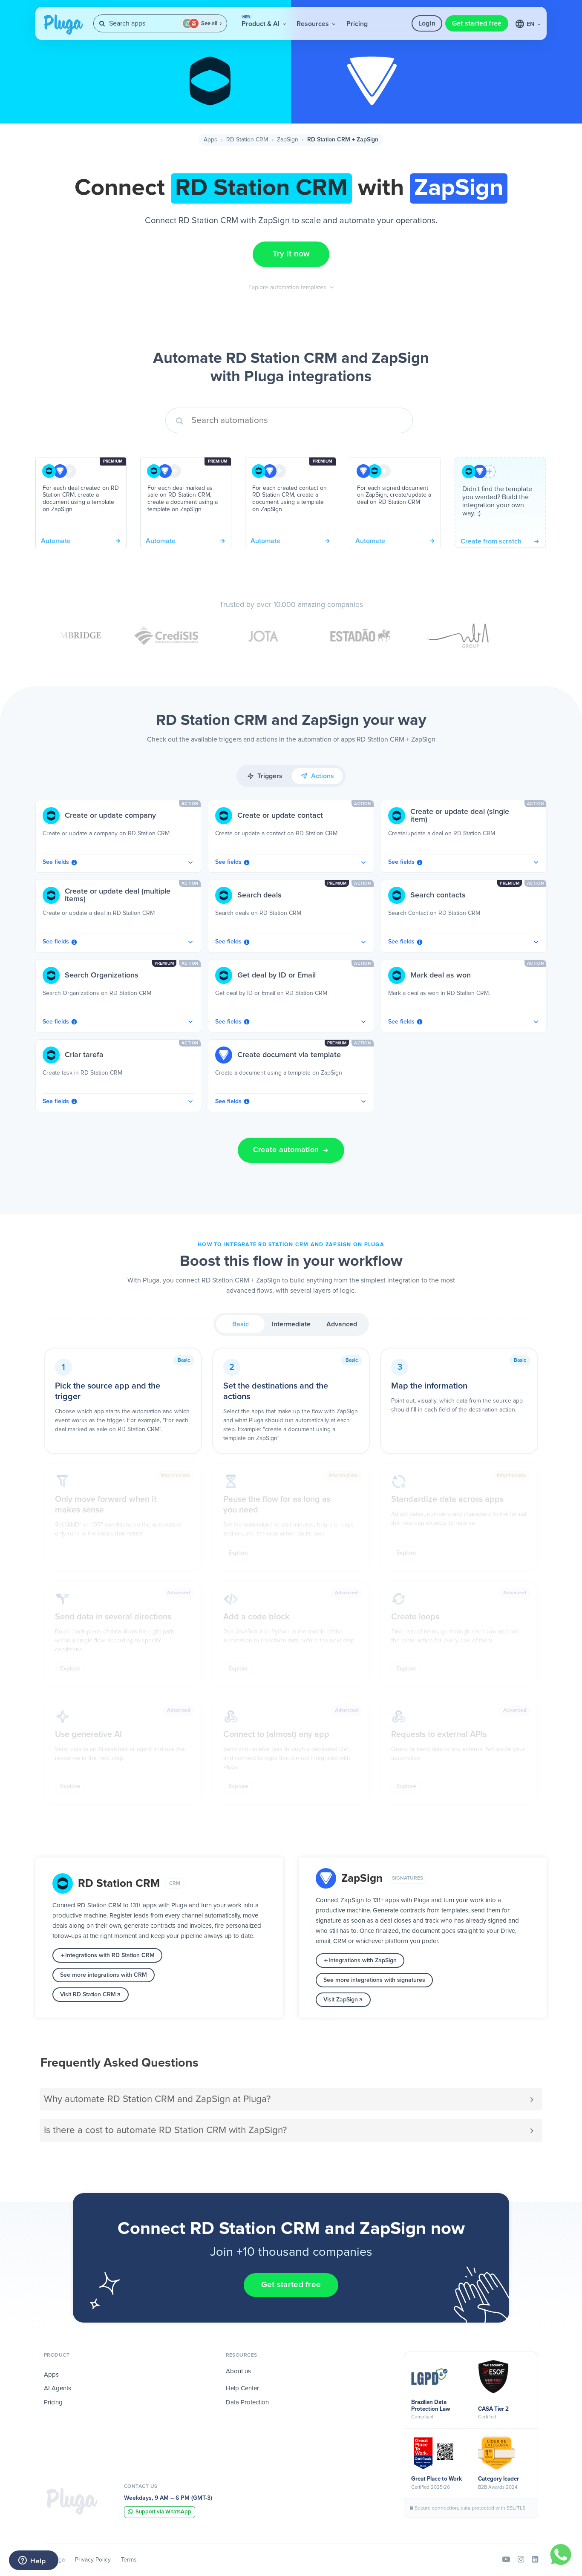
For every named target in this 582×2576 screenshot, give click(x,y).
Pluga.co (63, 25)
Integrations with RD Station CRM (110, 1955)
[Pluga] (72, 2501)
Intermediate (291, 1324)
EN (531, 24)
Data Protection (247, 2402)
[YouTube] (506, 2560)
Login (427, 23)
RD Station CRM (247, 140)
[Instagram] (521, 2560)
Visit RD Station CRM (88, 1995)
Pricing (357, 24)
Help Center (242, 2388)
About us (238, 2371)
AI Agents (58, 2388)
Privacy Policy (93, 2560)
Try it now (291, 254)
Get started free (477, 23)
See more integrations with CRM (104, 1975)
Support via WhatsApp (163, 2512)
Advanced (342, 1324)
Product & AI (261, 21)
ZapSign (288, 140)
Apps (210, 140)
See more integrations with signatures (374, 1980)
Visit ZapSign (341, 2000)
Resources (314, 24)
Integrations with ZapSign (363, 1961)
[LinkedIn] (535, 2560)
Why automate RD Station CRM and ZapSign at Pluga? (157, 2099)
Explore (238, 1553)
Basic (241, 1324)
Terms (129, 2560)
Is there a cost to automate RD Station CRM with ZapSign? (165, 2130)
